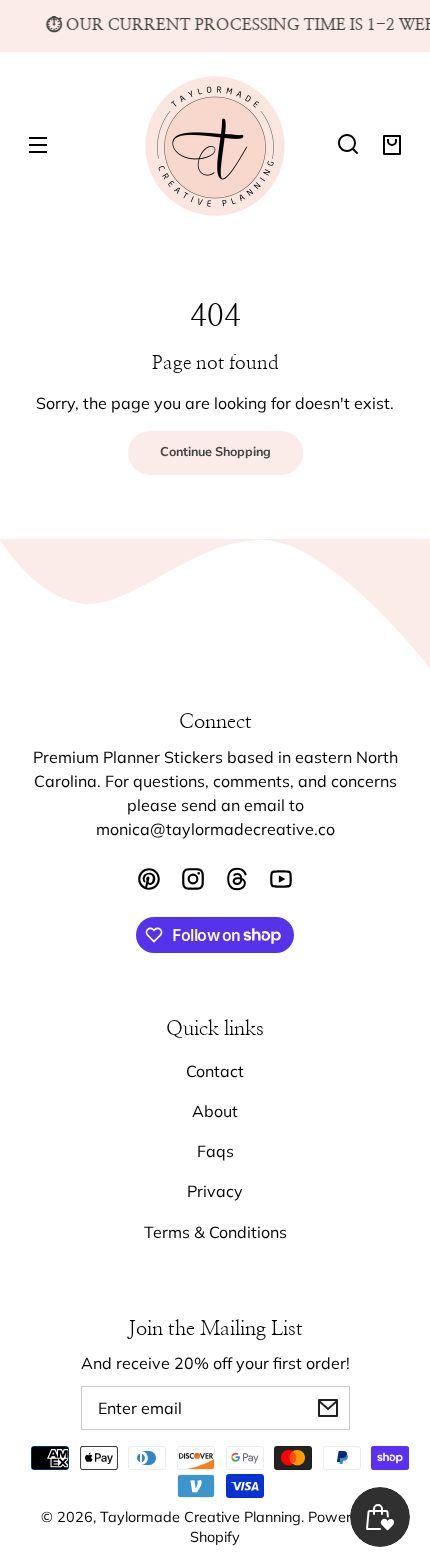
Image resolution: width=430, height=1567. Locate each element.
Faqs (215, 1151)
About (215, 1111)
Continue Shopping (215, 452)
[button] (348, 144)
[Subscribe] (328, 1408)
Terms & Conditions (215, 1232)
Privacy (215, 1191)
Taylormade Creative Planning (200, 1517)
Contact (215, 1071)
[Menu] (38, 144)
